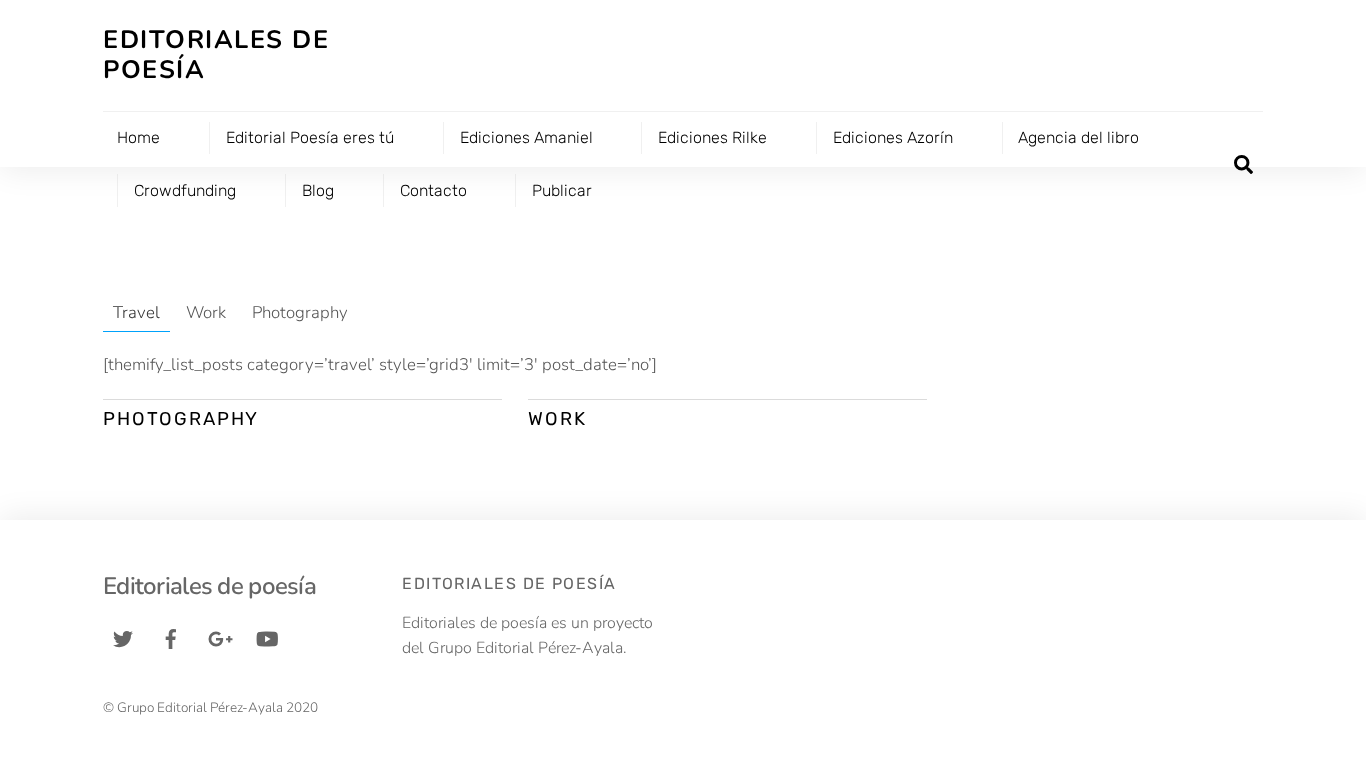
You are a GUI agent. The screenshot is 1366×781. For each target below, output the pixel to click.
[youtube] (267, 637)
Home (138, 137)
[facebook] (171, 637)
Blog (318, 190)
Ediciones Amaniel (526, 137)
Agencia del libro (1078, 137)
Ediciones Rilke (712, 137)
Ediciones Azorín (893, 137)
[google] (219, 637)
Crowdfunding (185, 190)
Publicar (562, 190)
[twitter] (123, 637)
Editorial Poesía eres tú (310, 137)
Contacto (433, 190)
